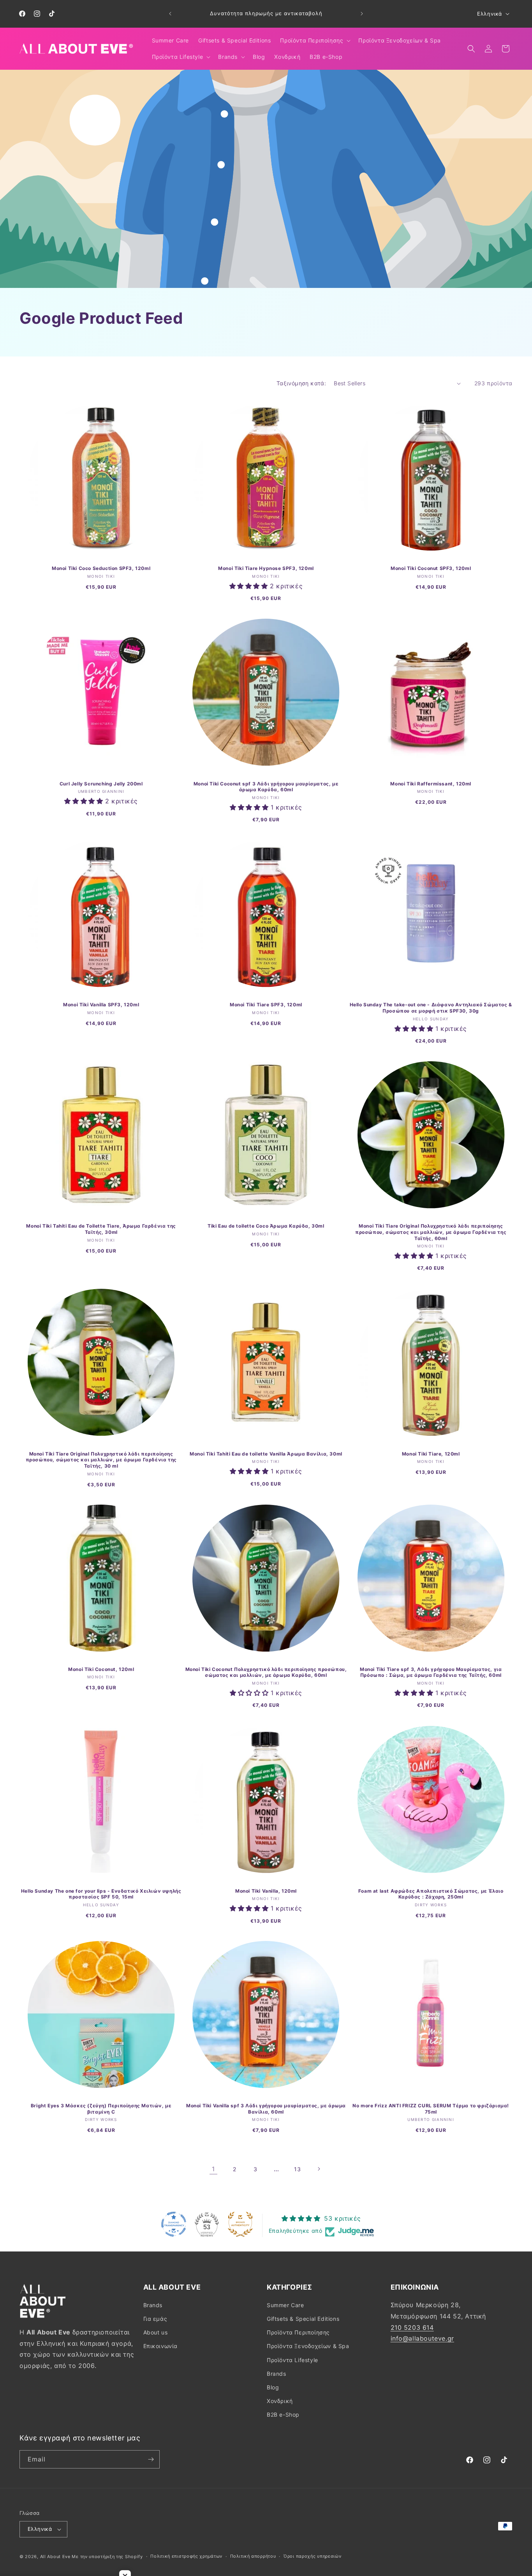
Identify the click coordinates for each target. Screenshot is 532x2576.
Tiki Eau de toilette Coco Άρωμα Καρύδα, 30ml (266, 1226)
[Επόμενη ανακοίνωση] (362, 14)
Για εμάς (155, 2319)
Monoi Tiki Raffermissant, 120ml (431, 784)
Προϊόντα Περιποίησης (298, 2332)
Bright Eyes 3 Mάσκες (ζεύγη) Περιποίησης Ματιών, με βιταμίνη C (101, 2109)
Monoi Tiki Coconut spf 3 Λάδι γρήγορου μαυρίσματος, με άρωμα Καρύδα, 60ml (266, 787)
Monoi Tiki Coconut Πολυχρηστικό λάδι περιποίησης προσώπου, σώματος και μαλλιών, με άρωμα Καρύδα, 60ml (266, 1672)
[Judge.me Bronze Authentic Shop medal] (240, 2224)
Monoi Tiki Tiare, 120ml (431, 1453)
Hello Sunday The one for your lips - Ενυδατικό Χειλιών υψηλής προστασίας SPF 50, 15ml (101, 1894)
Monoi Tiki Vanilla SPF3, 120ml (101, 1005)
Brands (153, 2305)
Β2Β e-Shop (283, 2415)
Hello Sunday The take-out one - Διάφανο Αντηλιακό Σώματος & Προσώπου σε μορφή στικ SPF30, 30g (431, 1008)
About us (156, 2332)
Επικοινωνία (161, 2346)
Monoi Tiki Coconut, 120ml (101, 1669)
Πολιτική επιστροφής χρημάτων (186, 2556)
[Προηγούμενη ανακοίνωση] (170, 14)
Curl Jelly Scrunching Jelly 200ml (101, 784)
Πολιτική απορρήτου (253, 2556)
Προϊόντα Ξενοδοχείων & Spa (308, 2346)
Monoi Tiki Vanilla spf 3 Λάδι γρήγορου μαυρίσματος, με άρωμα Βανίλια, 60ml (266, 2109)
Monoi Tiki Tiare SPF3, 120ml (266, 1005)
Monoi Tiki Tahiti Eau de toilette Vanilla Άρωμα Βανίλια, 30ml (266, 1453)
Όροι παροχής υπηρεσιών (312, 2556)
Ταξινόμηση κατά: (301, 383)
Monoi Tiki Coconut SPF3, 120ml (431, 568)
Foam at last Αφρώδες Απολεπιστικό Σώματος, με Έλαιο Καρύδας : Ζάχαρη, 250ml (431, 1894)
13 (297, 2169)
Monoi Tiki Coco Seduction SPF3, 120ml (101, 568)
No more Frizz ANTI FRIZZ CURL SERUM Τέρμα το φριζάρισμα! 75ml (431, 2109)
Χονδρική (280, 2401)
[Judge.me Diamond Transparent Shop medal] (174, 2224)
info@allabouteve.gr (422, 2338)
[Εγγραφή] (151, 2459)
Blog (273, 2387)
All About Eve (55, 2557)
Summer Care (285, 2305)
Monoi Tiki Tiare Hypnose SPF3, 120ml (266, 568)
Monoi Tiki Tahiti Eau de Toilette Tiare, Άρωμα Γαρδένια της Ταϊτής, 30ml (101, 1229)
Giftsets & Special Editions (303, 2319)
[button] (314, 41)
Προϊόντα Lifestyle (292, 2360)
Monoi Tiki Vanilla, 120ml (266, 1891)
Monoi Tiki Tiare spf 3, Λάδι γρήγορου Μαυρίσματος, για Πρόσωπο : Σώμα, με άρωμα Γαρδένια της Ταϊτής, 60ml (431, 1672)
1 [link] (213, 2169)
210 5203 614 (412, 2327)
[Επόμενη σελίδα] (319, 2169)
